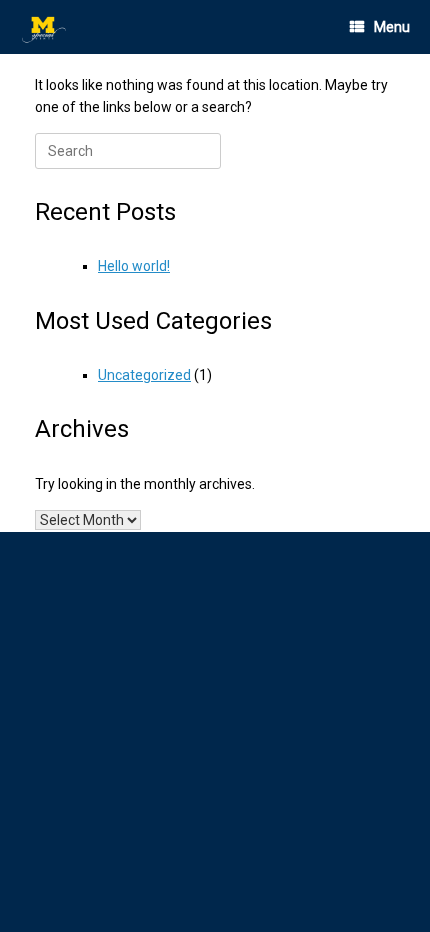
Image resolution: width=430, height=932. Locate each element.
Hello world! (134, 266)
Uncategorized (144, 375)
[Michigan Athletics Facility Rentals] (45, 27)
